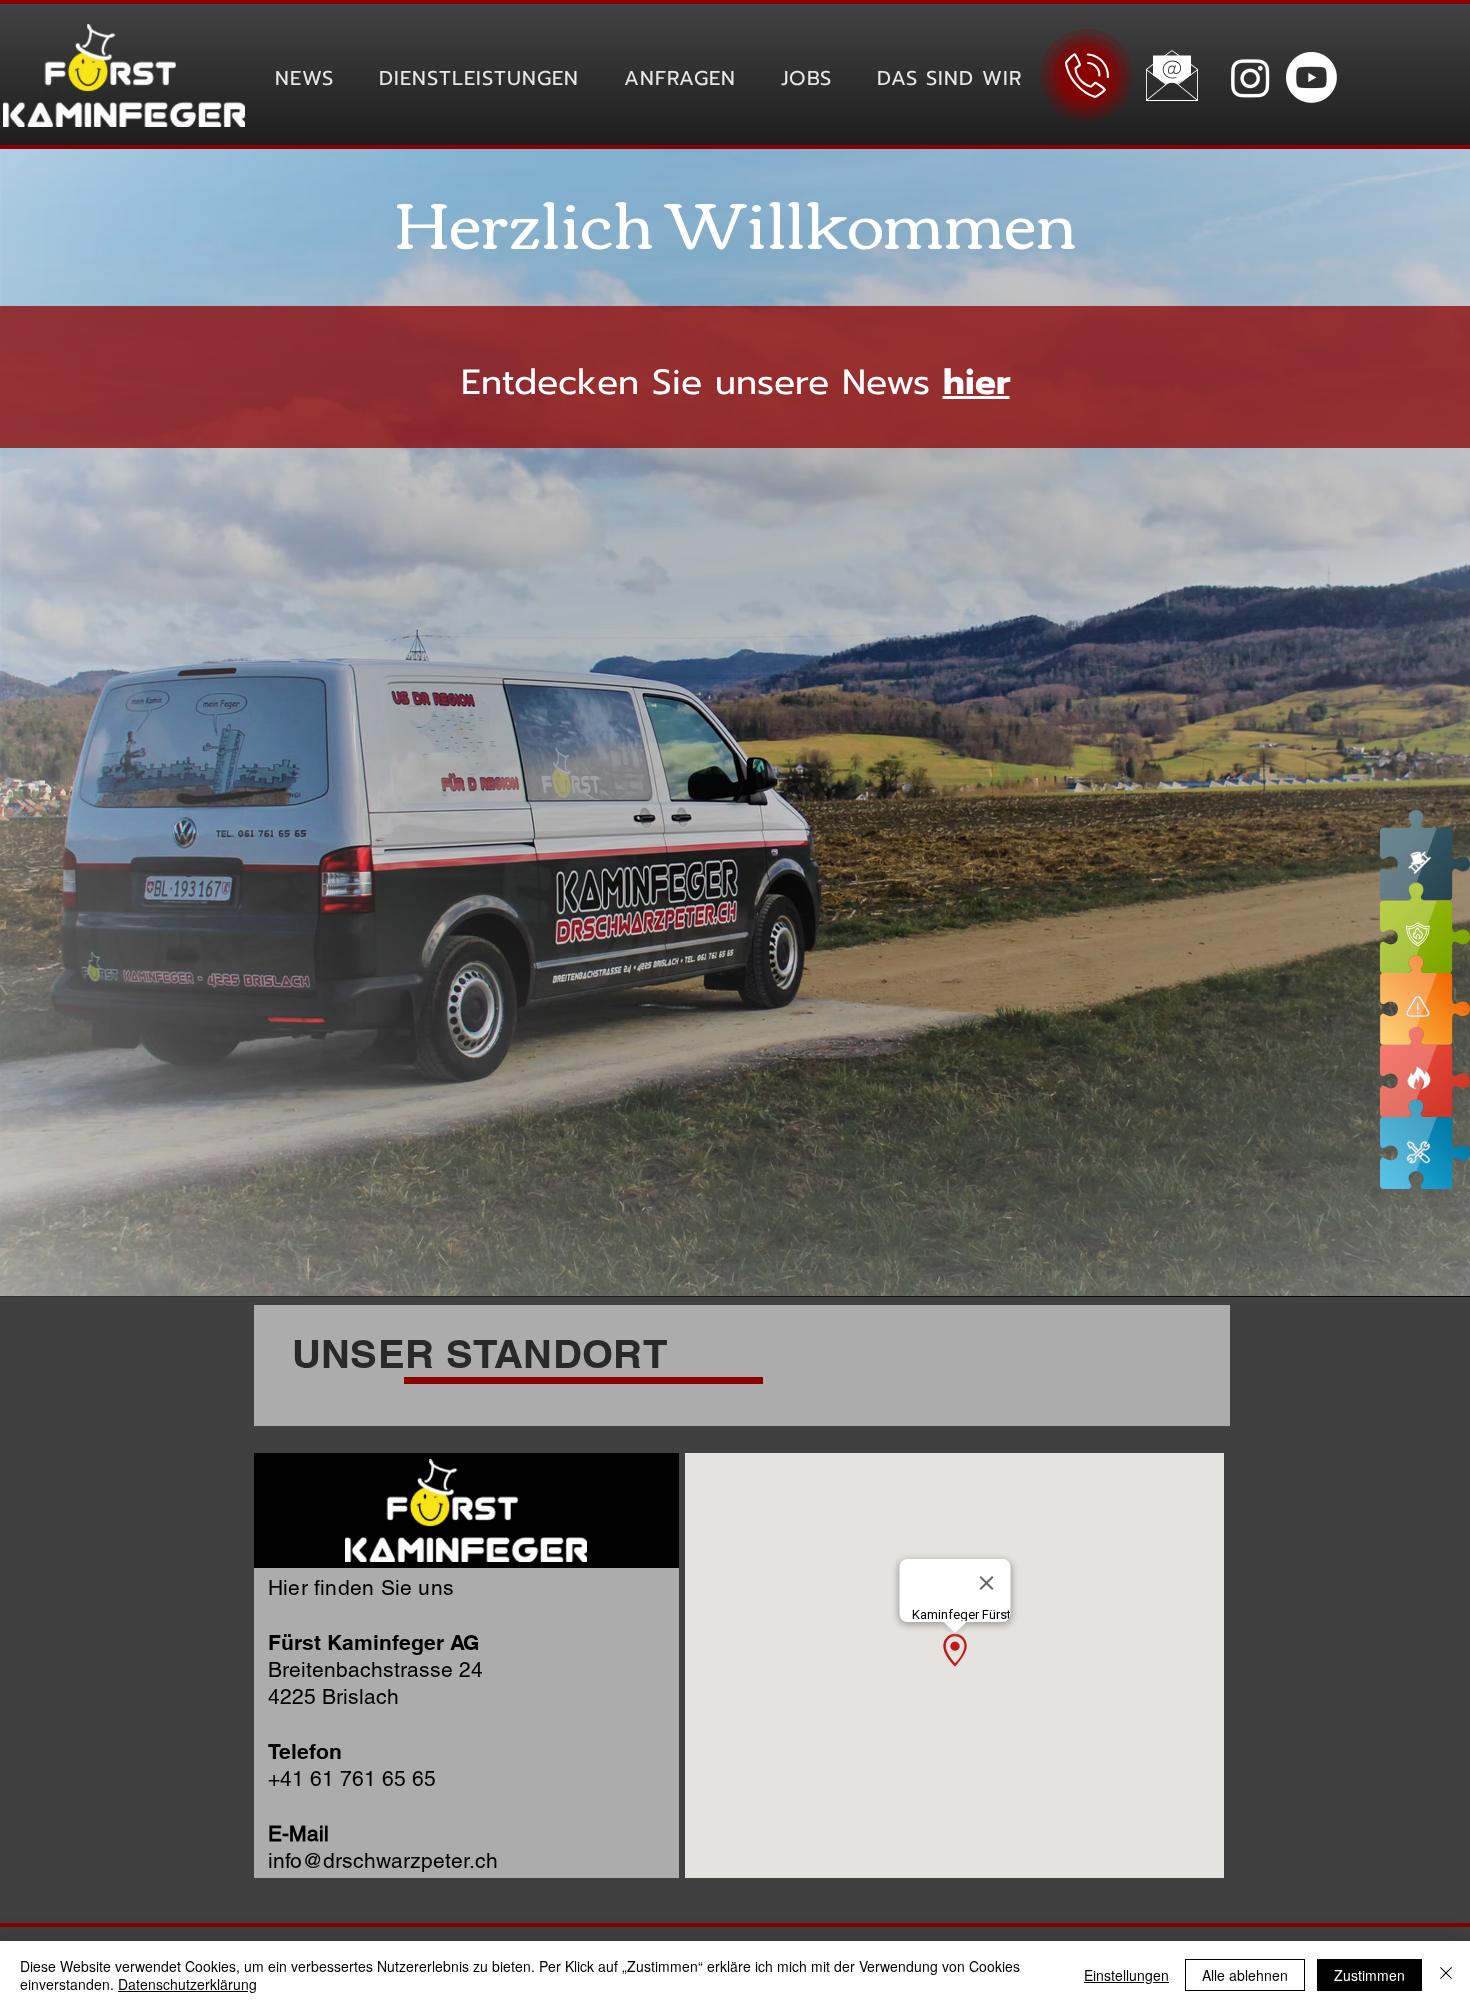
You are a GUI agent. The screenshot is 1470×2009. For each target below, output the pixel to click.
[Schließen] (1446, 1975)
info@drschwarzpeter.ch (383, 1860)
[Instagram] (1250, 77)
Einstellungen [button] (1126, 1975)
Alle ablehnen (1245, 1975)
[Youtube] (1311, 77)
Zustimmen (1369, 1975)
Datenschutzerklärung (187, 1984)
